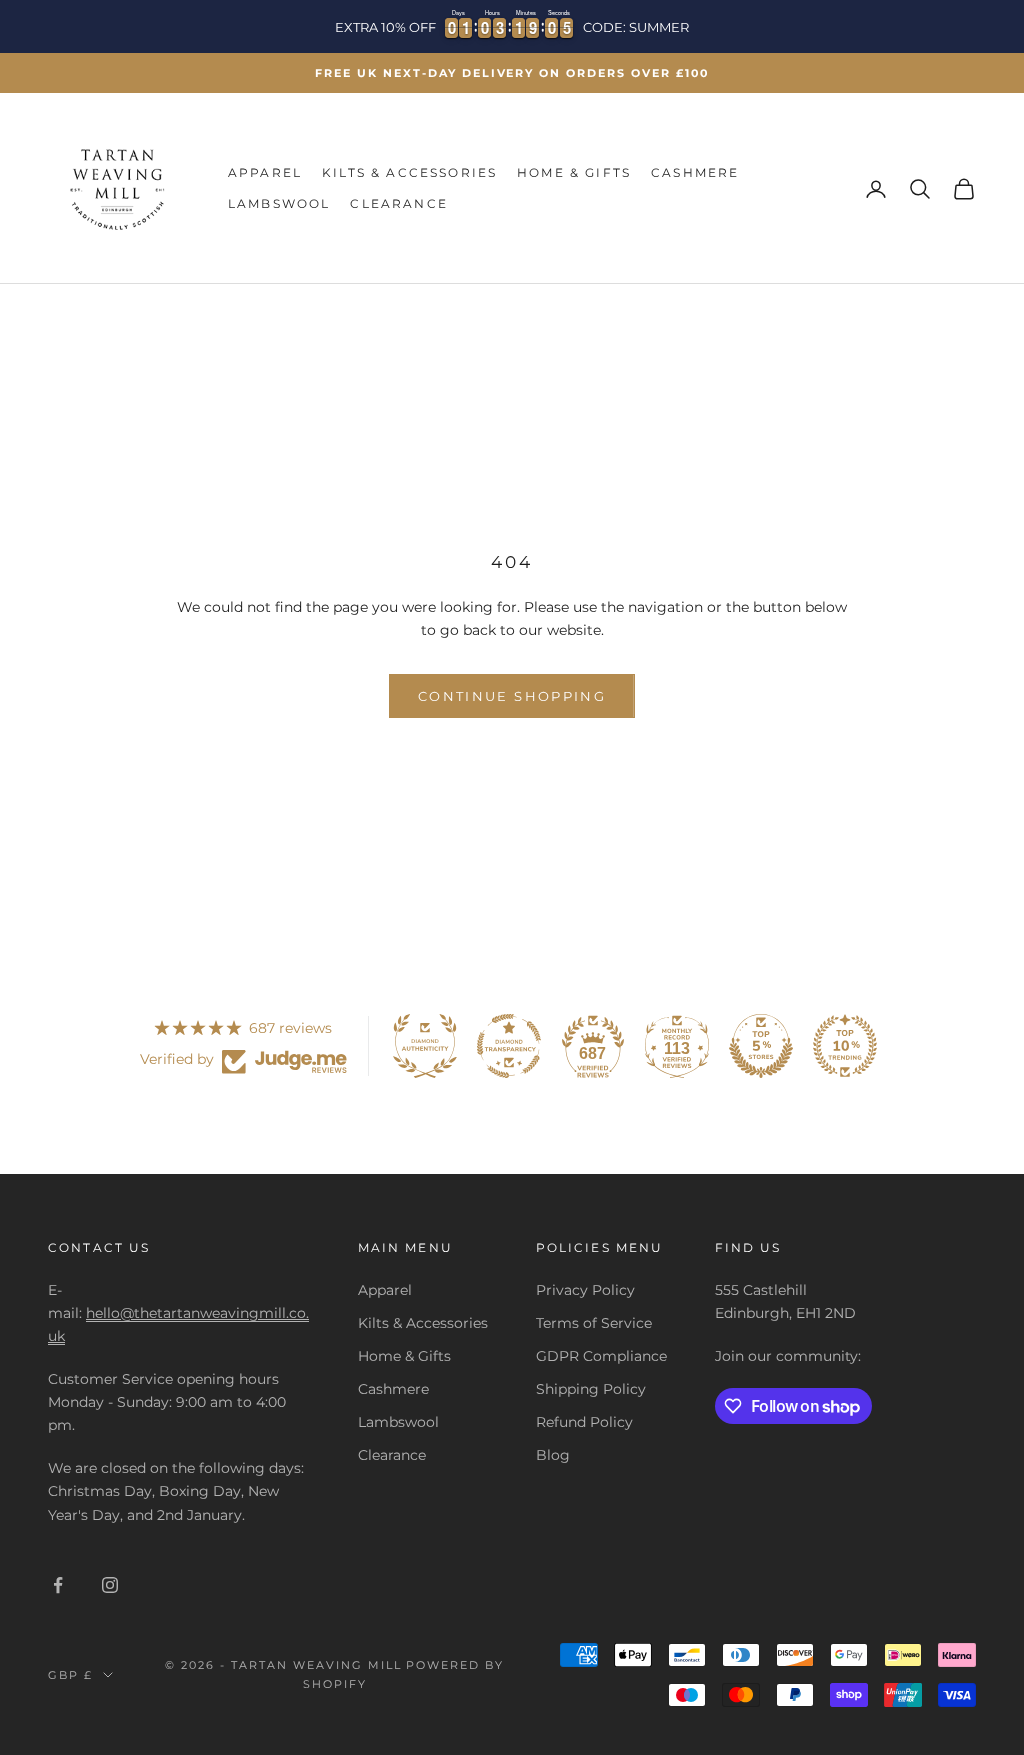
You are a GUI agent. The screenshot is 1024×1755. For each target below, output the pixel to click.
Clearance (398, 203)
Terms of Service (594, 1323)
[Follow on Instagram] (110, 1585)
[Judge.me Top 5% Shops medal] (761, 1046)
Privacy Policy (585, 1290)
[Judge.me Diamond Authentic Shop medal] (425, 1046)
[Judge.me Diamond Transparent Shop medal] (509, 1046)
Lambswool (279, 203)
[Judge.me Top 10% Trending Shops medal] (845, 1046)
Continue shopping (512, 696)
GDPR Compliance (601, 1356)
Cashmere (695, 172)
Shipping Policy (591, 1389)
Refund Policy (584, 1422)
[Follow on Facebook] (58, 1585)
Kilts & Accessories (409, 172)
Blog (553, 1455)
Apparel (265, 172)
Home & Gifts (574, 172)
